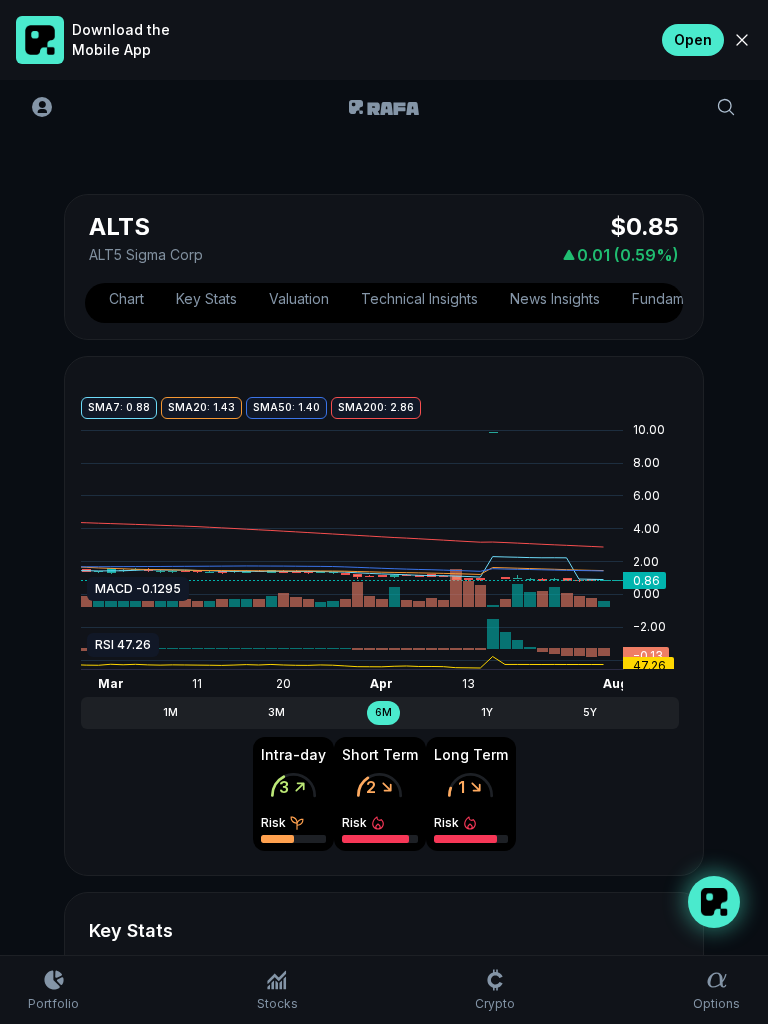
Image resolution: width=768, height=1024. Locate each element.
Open (693, 39)
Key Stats (206, 298)
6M (383, 712)
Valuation (299, 298)
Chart (126, 298)
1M (170, 712)
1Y (487, 712)
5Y (590, 712)
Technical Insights (419, 298)
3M (276, 712)
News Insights (555, 298)
